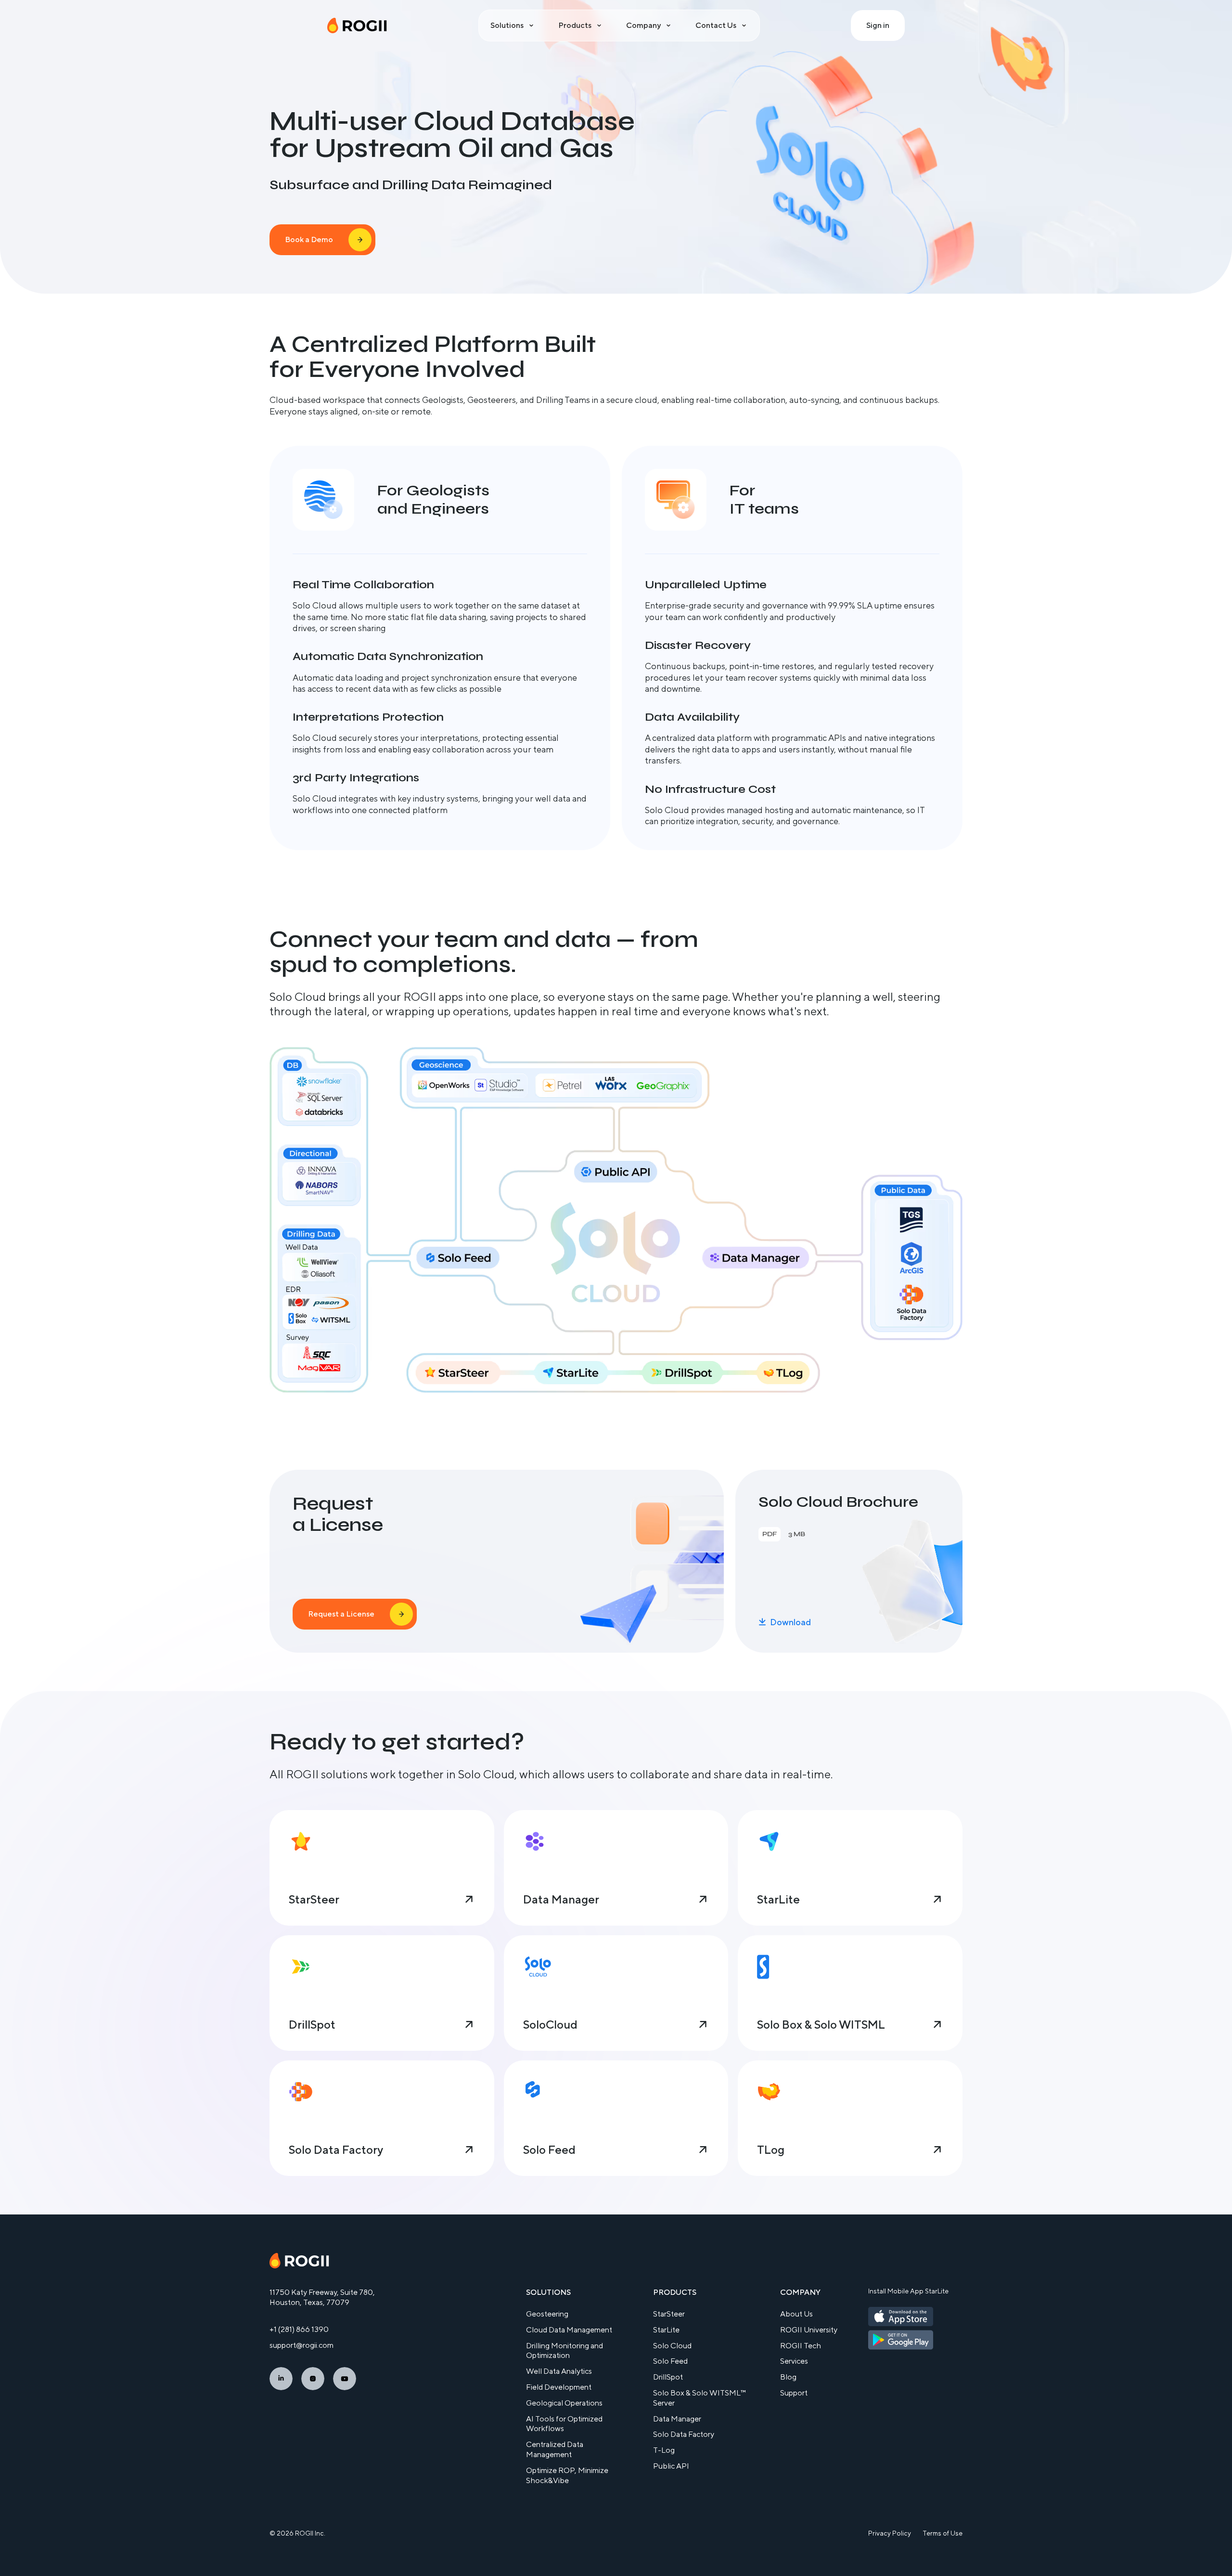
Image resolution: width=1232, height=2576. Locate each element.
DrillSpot (668, 2377)
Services (794, 2361)
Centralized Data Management (555, 2449)
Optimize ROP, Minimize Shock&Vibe (567, 2475)
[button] (513, 26)
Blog (788, 2377)
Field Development (559, 2387)
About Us (796, 2314)
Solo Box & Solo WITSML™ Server (699, 2398)
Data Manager (677, 2419)
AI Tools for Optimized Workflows (564, 2424)
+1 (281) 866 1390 (299, 2329)
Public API (671, 2466)
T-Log (664, 2450)
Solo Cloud (672, 2346)
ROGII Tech (801, 2346)
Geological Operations (564, 2403)
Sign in (878, 25)
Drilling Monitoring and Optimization (565, 2351)
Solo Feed (670, 2361)
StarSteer (669, 2314)
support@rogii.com (302, 2345)
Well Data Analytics (559, 2371)
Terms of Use (943, 2533)
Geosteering (547, 2314)
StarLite (666, 2330)
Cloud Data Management (569, 2330)
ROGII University (809, 2330)
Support (794, 2393)
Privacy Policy (890, 2533)
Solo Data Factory (684, 2434)
